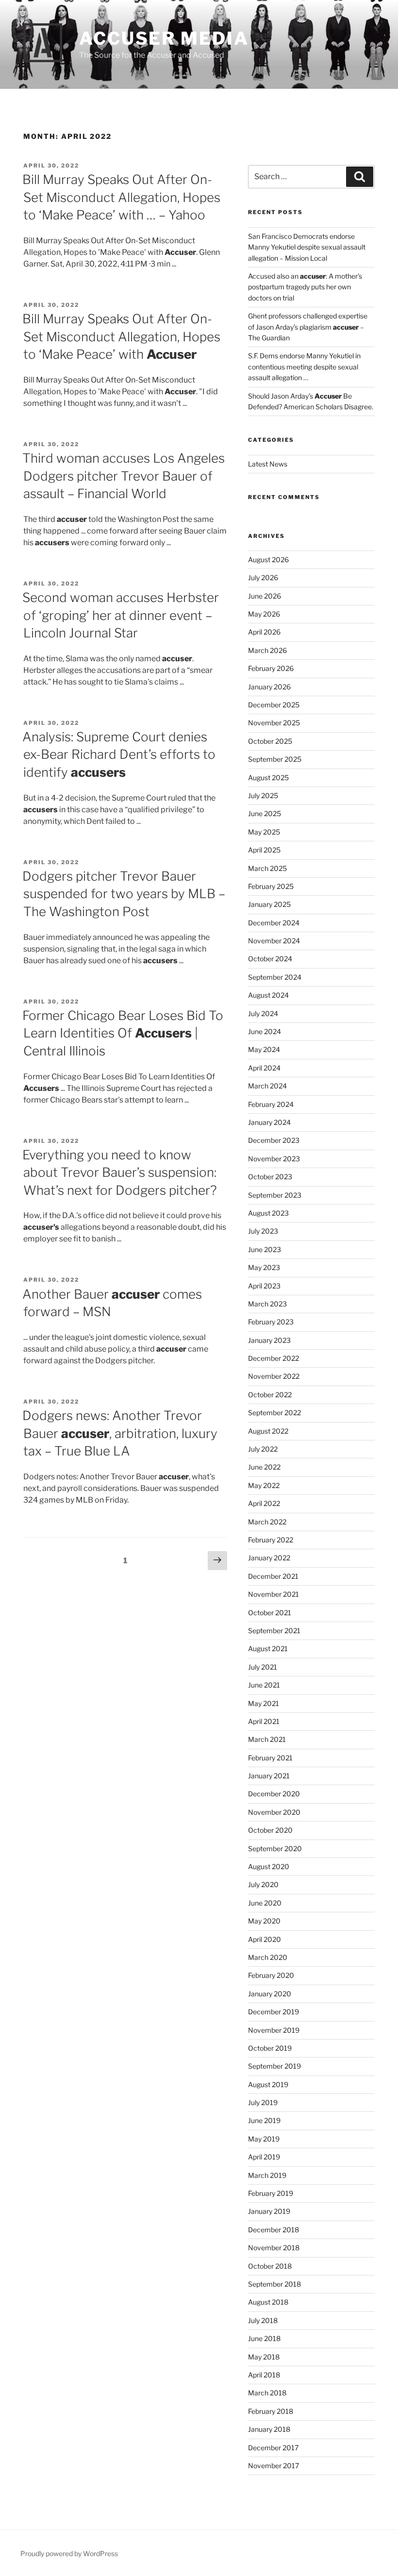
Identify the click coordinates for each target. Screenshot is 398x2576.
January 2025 (269, 904)
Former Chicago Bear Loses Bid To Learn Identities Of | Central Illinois (123, 1033)
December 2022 (274, 1358)
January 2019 (269, 2211)
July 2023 (263, 1231)
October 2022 (270, 1395)
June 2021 (264, 1685)
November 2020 (274, 1812)
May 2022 (264, 1485)
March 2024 (267, 1086)
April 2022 (264, 1503)
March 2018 (267, 2393)
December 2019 (274, 2012)
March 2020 (268, 1957)
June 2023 (265, 1249)
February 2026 (271, 668)
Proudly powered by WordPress (69, 2553)
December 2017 (273, 2448)
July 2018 (263, 2320)
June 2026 (265, 596)
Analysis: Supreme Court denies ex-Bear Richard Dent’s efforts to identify (119, 754)
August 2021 (268, 1648)
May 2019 (264, 2139)
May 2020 (264, 1921)
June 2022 (264, 1467)
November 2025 (274, 723)
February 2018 (271, 2411)
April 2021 (264, 1721)
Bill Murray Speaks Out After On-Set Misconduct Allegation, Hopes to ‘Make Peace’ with (121, 336)
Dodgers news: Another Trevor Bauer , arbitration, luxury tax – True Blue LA (120, 1433)
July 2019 (263, 2102)
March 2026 (267, 650)
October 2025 (270, 741)
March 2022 (267, 1522)
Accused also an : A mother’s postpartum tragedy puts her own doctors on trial (305, 287)
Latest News (268, 464)
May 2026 (264, 614)
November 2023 (274, 1159)
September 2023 (275, 1195)
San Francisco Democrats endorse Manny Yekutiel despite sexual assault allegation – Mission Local (307, 247)
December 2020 (274, 1794)
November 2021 (274, 1594)
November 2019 (274, 2030)
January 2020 (270, 1994)
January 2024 (269, 1122)
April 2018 (264, 2375)
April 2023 (264, 1286)
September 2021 (274, 1631)
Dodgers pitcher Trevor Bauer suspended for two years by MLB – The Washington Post (124, 894)
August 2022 (268, 1431)
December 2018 (274, 2230)
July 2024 (263, 1013)
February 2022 (271, 1540)
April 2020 (265, 1939)
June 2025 (265, 813)
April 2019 (264, 2157)
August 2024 (268, 995)
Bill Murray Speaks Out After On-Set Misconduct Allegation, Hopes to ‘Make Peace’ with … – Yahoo (121, 197)
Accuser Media (164, 38)
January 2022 (269, 1558)
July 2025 (263, 795)
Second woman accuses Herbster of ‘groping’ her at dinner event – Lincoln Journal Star (121, 615)
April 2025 (264, 850)
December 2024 (274, 923)
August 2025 (268, 778)
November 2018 (274, 2248)
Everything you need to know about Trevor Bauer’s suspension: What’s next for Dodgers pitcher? (120, 1172)
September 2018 (274, 2284)
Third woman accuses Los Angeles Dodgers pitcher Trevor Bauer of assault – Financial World (124, 476)
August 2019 (268, 2084)
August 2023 (268, 1213)
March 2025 (267, 868)
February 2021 (270, 1758)
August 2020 (269, 1866)
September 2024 (275, 977)
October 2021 (270, 1613)
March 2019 (267, 2175)
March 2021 (267, 1739)
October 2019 (270, 2048)
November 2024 (274, 941)
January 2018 (269, 2429)
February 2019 (271, 2193)
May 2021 (264, 1703)
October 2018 (270, 2266)
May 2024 (264, 1049)
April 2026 (264, 632)
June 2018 (264, 2338)
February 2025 (271, 886)
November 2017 (274, 2466)
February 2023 (271, 1322)
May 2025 (264, 832)
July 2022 (263, 1449)
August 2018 (268, 2302)
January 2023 (269, 1340)
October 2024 (270, 959)
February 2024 (271, 1104)
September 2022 (274, 1413)
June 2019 (264, 2120)
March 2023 (267, 1304)
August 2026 (268, 560)
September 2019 (274, 2066)
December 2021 (273, 1576)
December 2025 (274, 705)
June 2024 (265, 1031)
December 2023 (274, 1140)
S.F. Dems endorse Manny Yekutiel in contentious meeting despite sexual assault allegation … (304, 367)
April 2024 (264, 1068)
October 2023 (270, 1177)
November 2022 (274, 1376)
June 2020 (265, 1903)
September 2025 (275, 759)
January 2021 (269, 1776)
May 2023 (264, 1267)
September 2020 (275, 1848)
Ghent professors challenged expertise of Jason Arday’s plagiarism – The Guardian (308, 327)
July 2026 (263, 577)
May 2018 (264, 2357)
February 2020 (271, 1975)
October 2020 (270, 1830)
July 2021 (263, 1667)
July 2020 (263, 1884)
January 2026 (269, 687)
